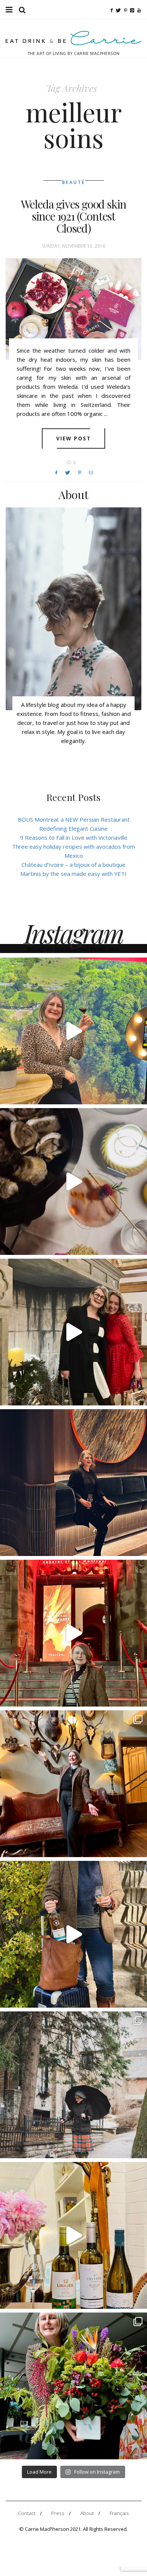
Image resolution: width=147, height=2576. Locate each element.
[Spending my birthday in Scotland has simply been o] (73, 1784)
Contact (27, 2513)
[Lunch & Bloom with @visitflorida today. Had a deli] (73, 2386)
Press (58, 2513)
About (87, 2513)
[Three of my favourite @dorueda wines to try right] (73, 2235)
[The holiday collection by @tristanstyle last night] (73, 1332)
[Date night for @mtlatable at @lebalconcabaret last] (73, 1633)
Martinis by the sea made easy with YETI (73, 874)
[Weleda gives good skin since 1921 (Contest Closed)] (73, 309)
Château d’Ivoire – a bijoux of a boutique (73, 865)
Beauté (74, 182)
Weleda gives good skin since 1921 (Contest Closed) (74, 216)
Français (119, 2513)
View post (74, 438)
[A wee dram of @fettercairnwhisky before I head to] (73, 1934)
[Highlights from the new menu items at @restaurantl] (73, 1181)
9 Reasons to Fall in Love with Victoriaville (74, 837)
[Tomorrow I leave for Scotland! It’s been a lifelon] (73, 2085)
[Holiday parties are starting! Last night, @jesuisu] (73, 1483)
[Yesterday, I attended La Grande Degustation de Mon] (73, 1031)
